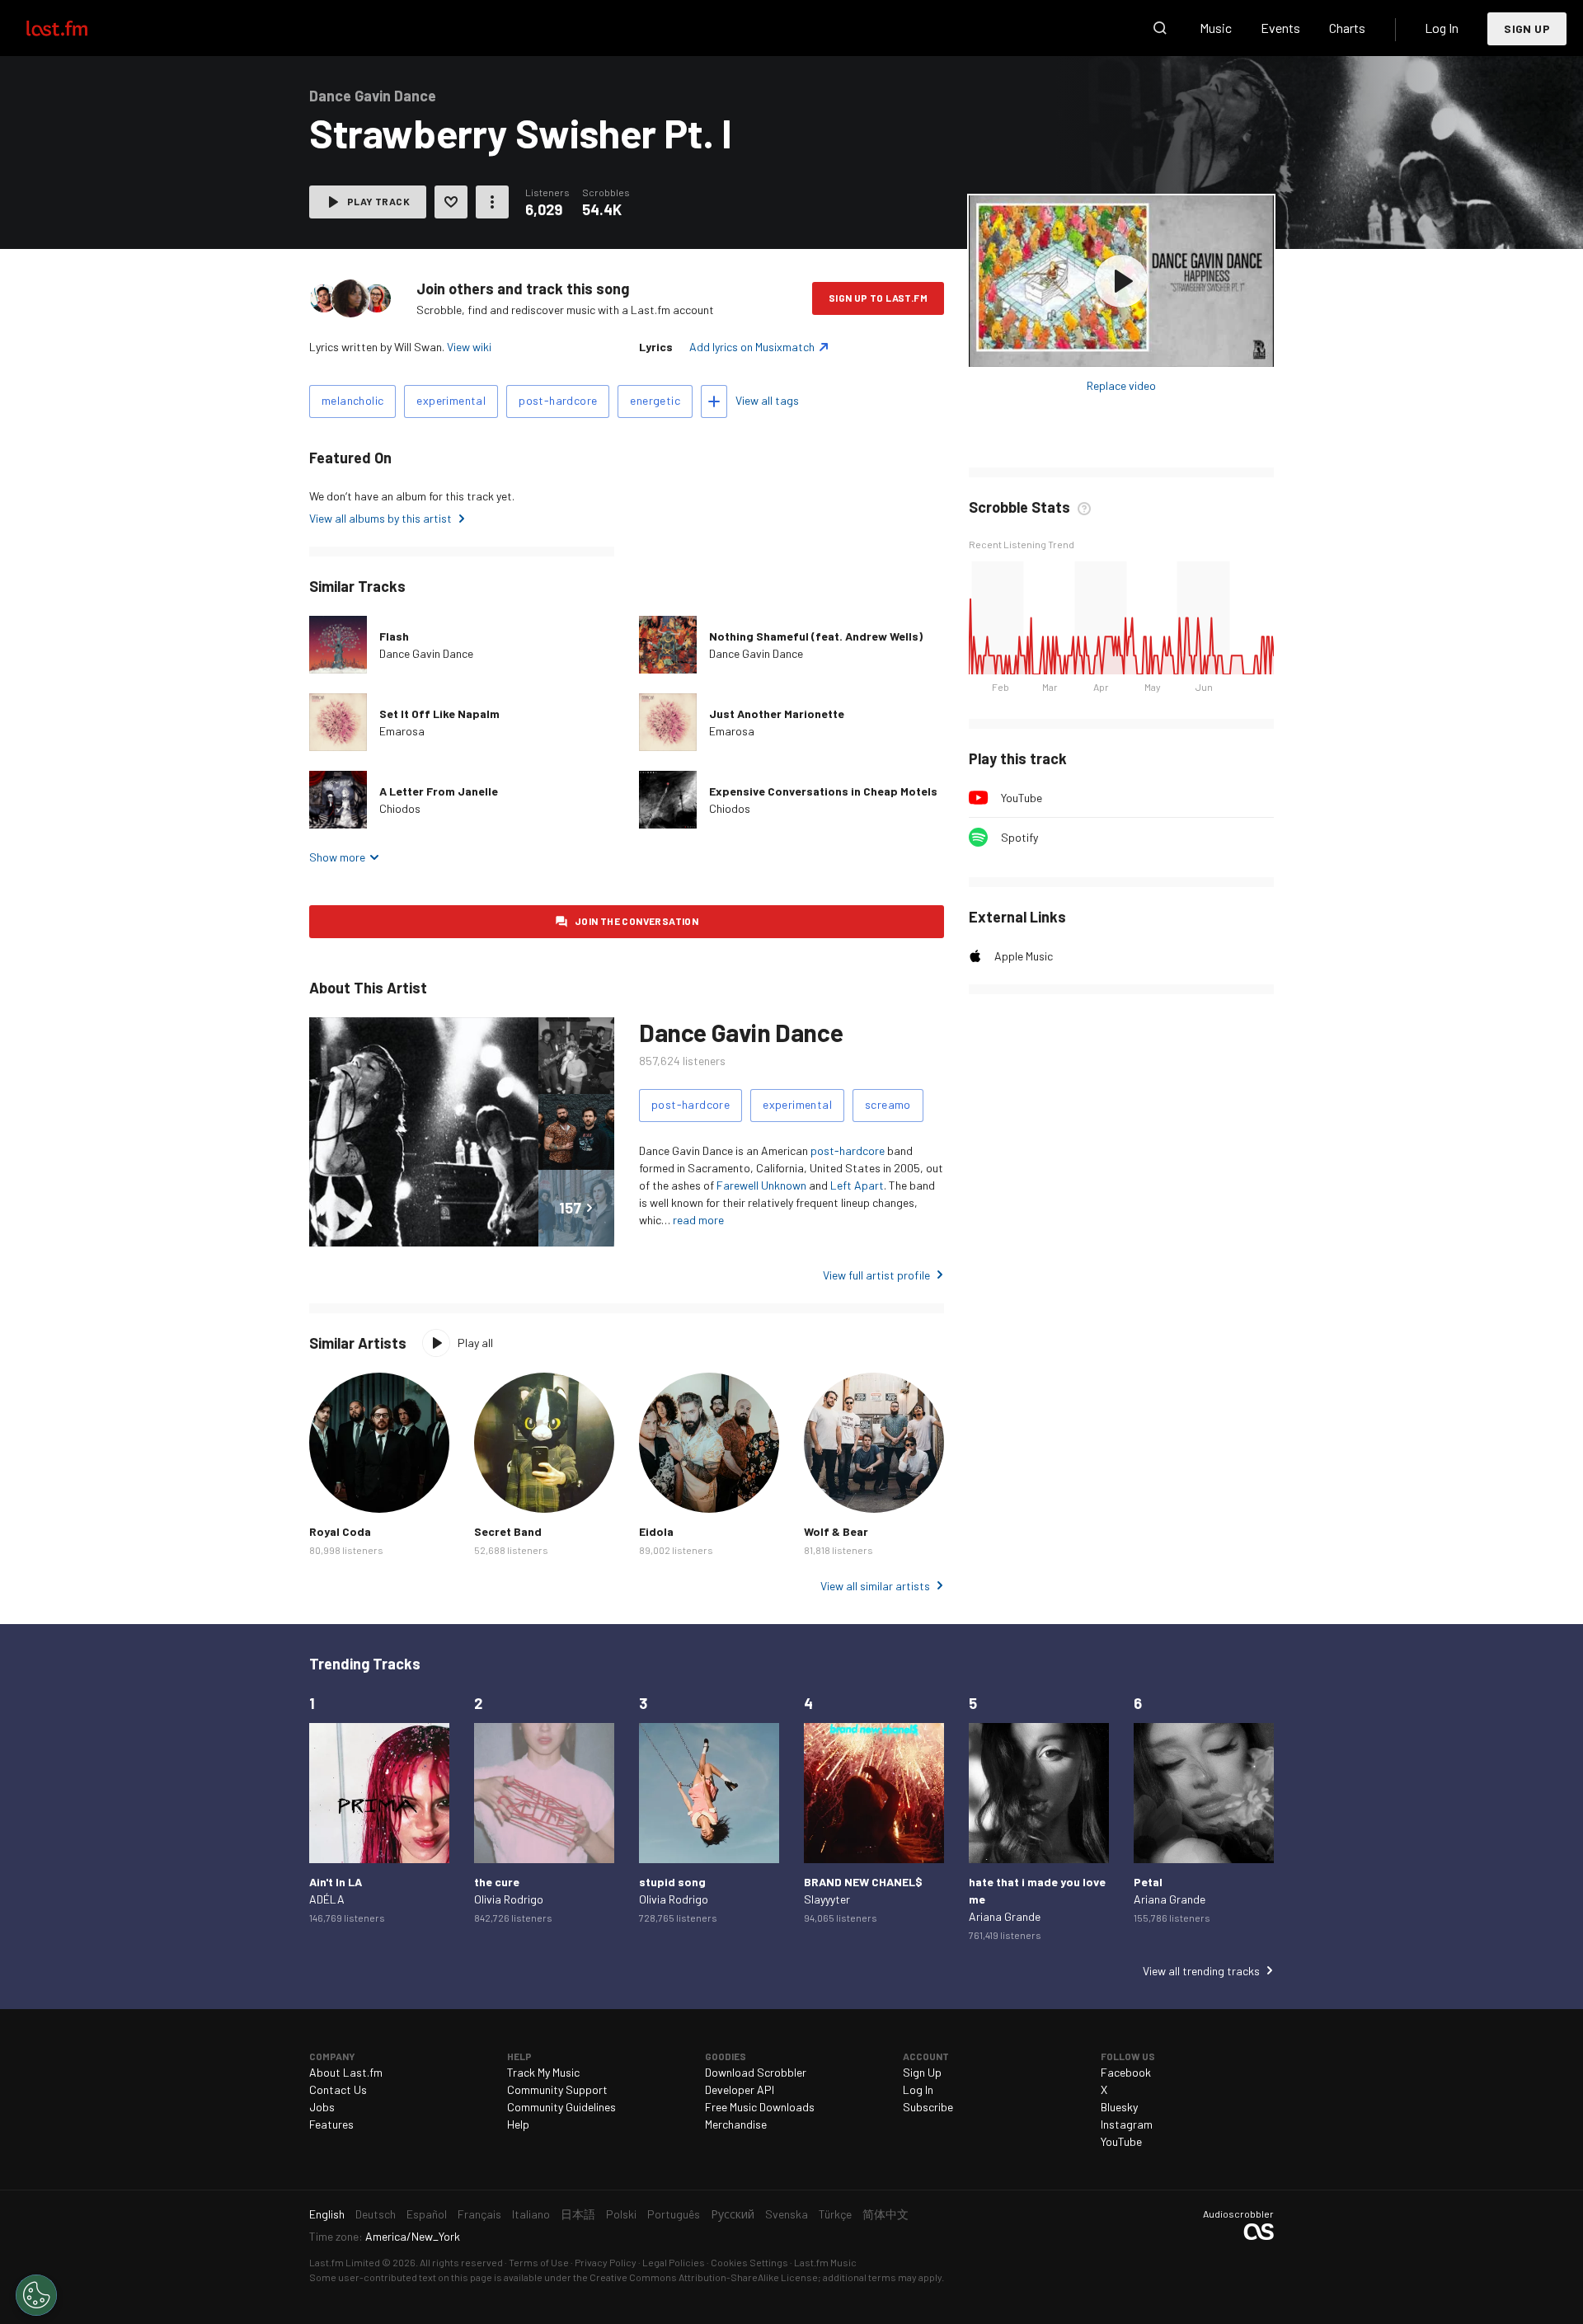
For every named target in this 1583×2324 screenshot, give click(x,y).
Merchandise (736, 2124)
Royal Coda (340, 1531)
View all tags (767, 400)
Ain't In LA (336, 1882)
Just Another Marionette (777, 714)
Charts (1347, 28)
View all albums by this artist (380, 518)
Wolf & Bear (836, 1531)
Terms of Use (539, 2262)
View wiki (469, 347)
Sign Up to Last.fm (878, 298)
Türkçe (835, 2214)
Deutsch (376, 2214)
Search (1160, 28)
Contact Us (338, 2089)
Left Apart (857, 1185)
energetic (655, 400)
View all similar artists (875, 1586)
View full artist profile (876, 1275)
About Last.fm (346, 2072)
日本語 (578, 2214)
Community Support (557, 2089)
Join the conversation (636, 921)
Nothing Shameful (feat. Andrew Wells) (816, 636)
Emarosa (402, 731)
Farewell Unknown (761, 1185)
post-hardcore (558, 400)
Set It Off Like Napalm (439, 714)
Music (1216, 28)
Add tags (714, 401)
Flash (394, 636)
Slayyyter (827, 1899)
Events (1280, 28)
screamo (888, 1104)
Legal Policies (674, 2262)
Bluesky (1119, 2107)
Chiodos (400, 808)
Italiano (531, 2214)
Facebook (1126, 2072)
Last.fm (76, 28)
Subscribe (928, 2107)
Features (331, 2124)
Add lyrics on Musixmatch (752, 347)
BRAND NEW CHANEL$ (863, 1882)
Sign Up (1527, 28)
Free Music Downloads (760, 2107)
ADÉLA (327, 1899)
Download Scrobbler (756, 2072)
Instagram (1127, 2124)
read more (698, 1220)
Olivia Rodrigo (509, 1899)
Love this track (451, 202)
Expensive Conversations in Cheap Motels (823, 791)
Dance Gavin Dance (426, 653)
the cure (497, 1882)
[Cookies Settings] (36, 2295)
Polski (621, 2214)
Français (479, 2214)
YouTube (1022, 798)
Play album (1121, 281)
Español (427, 2214)
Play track (378, 201)
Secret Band (508, 1531)
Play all (475, 1343)
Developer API (740, 2089)
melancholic (352, 400)
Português (674, 2214)
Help (518, 2124)
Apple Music (1024, 956)
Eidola (656, 1531)
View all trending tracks (1201, 1971)
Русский (733, 2214)
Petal (1148, 1882)
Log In (1442, 28)
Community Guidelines (561, 2107)
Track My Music (543, 2072)
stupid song (672, 1882)
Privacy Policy (606, 2262)
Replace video (1121, 385)
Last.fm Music (825, 2262)
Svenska (787, 2214)
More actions (492, 202)
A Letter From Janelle (439, 791)
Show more (337, 857)
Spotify (1019, 837)
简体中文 (885, 2214)
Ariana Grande (1005, 1916)
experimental (451, 400)
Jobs (322, 2107)
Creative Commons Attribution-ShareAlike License (704, 2277)
